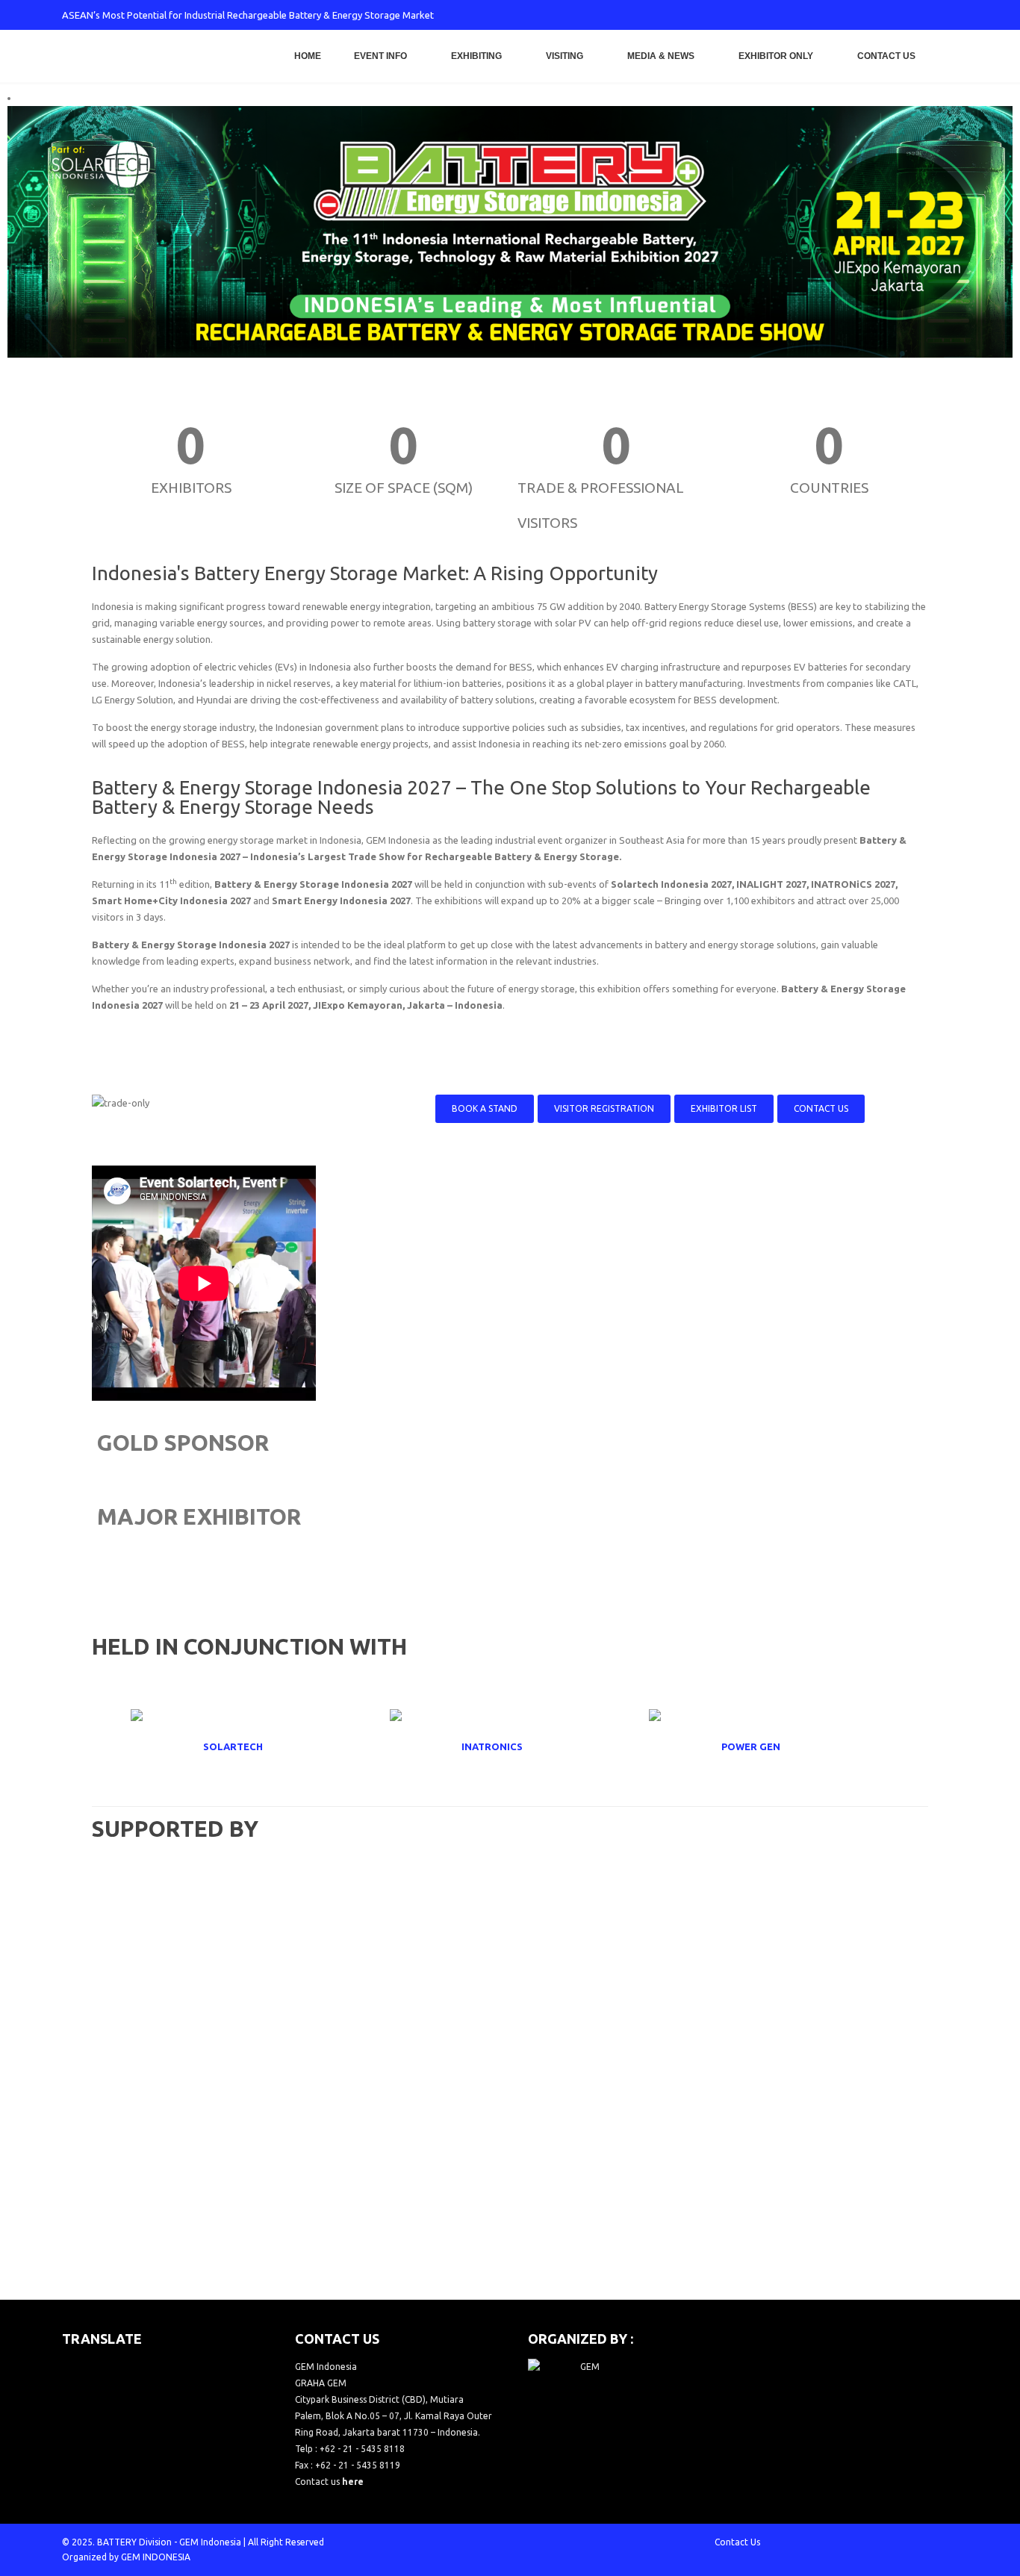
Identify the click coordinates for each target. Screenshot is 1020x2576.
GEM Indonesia (210, 2542)
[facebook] (824, 15)
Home (308, 56)
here (353, 2482)
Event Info (380, 56)
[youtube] (898, 15)
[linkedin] (922, 15)
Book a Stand (485, 1108)
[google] (873, 15)
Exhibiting (476, 56)
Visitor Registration (604, 1108)
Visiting (565, 56)
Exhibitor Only (776, 56)
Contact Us (886, 56)
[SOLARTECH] (251, 1746)
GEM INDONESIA (156, 2557)
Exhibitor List (724, 1108)
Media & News (661, 56)
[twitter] (848, 15)
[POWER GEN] (769, 1746)
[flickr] (947, 15)
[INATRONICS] (510, 1746)
